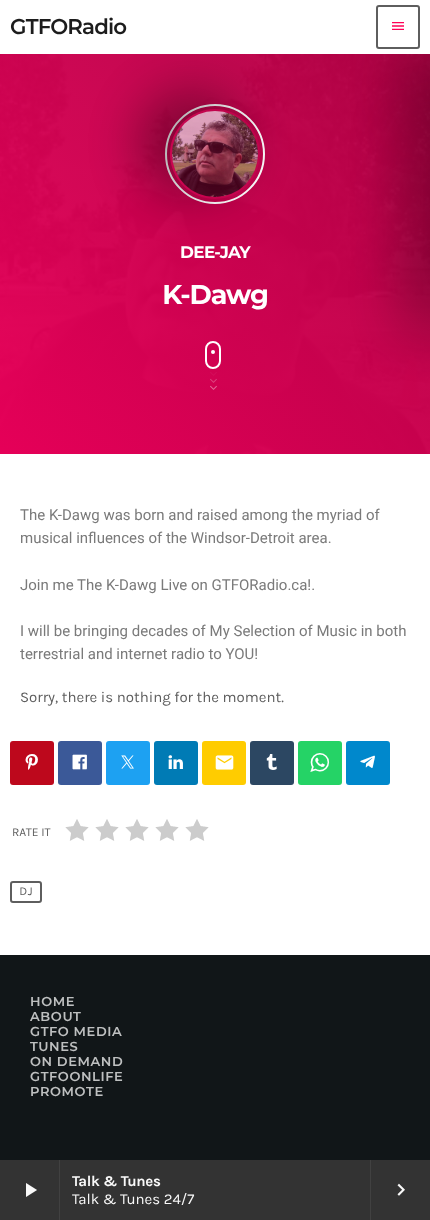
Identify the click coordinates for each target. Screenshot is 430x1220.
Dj (26, 892)
